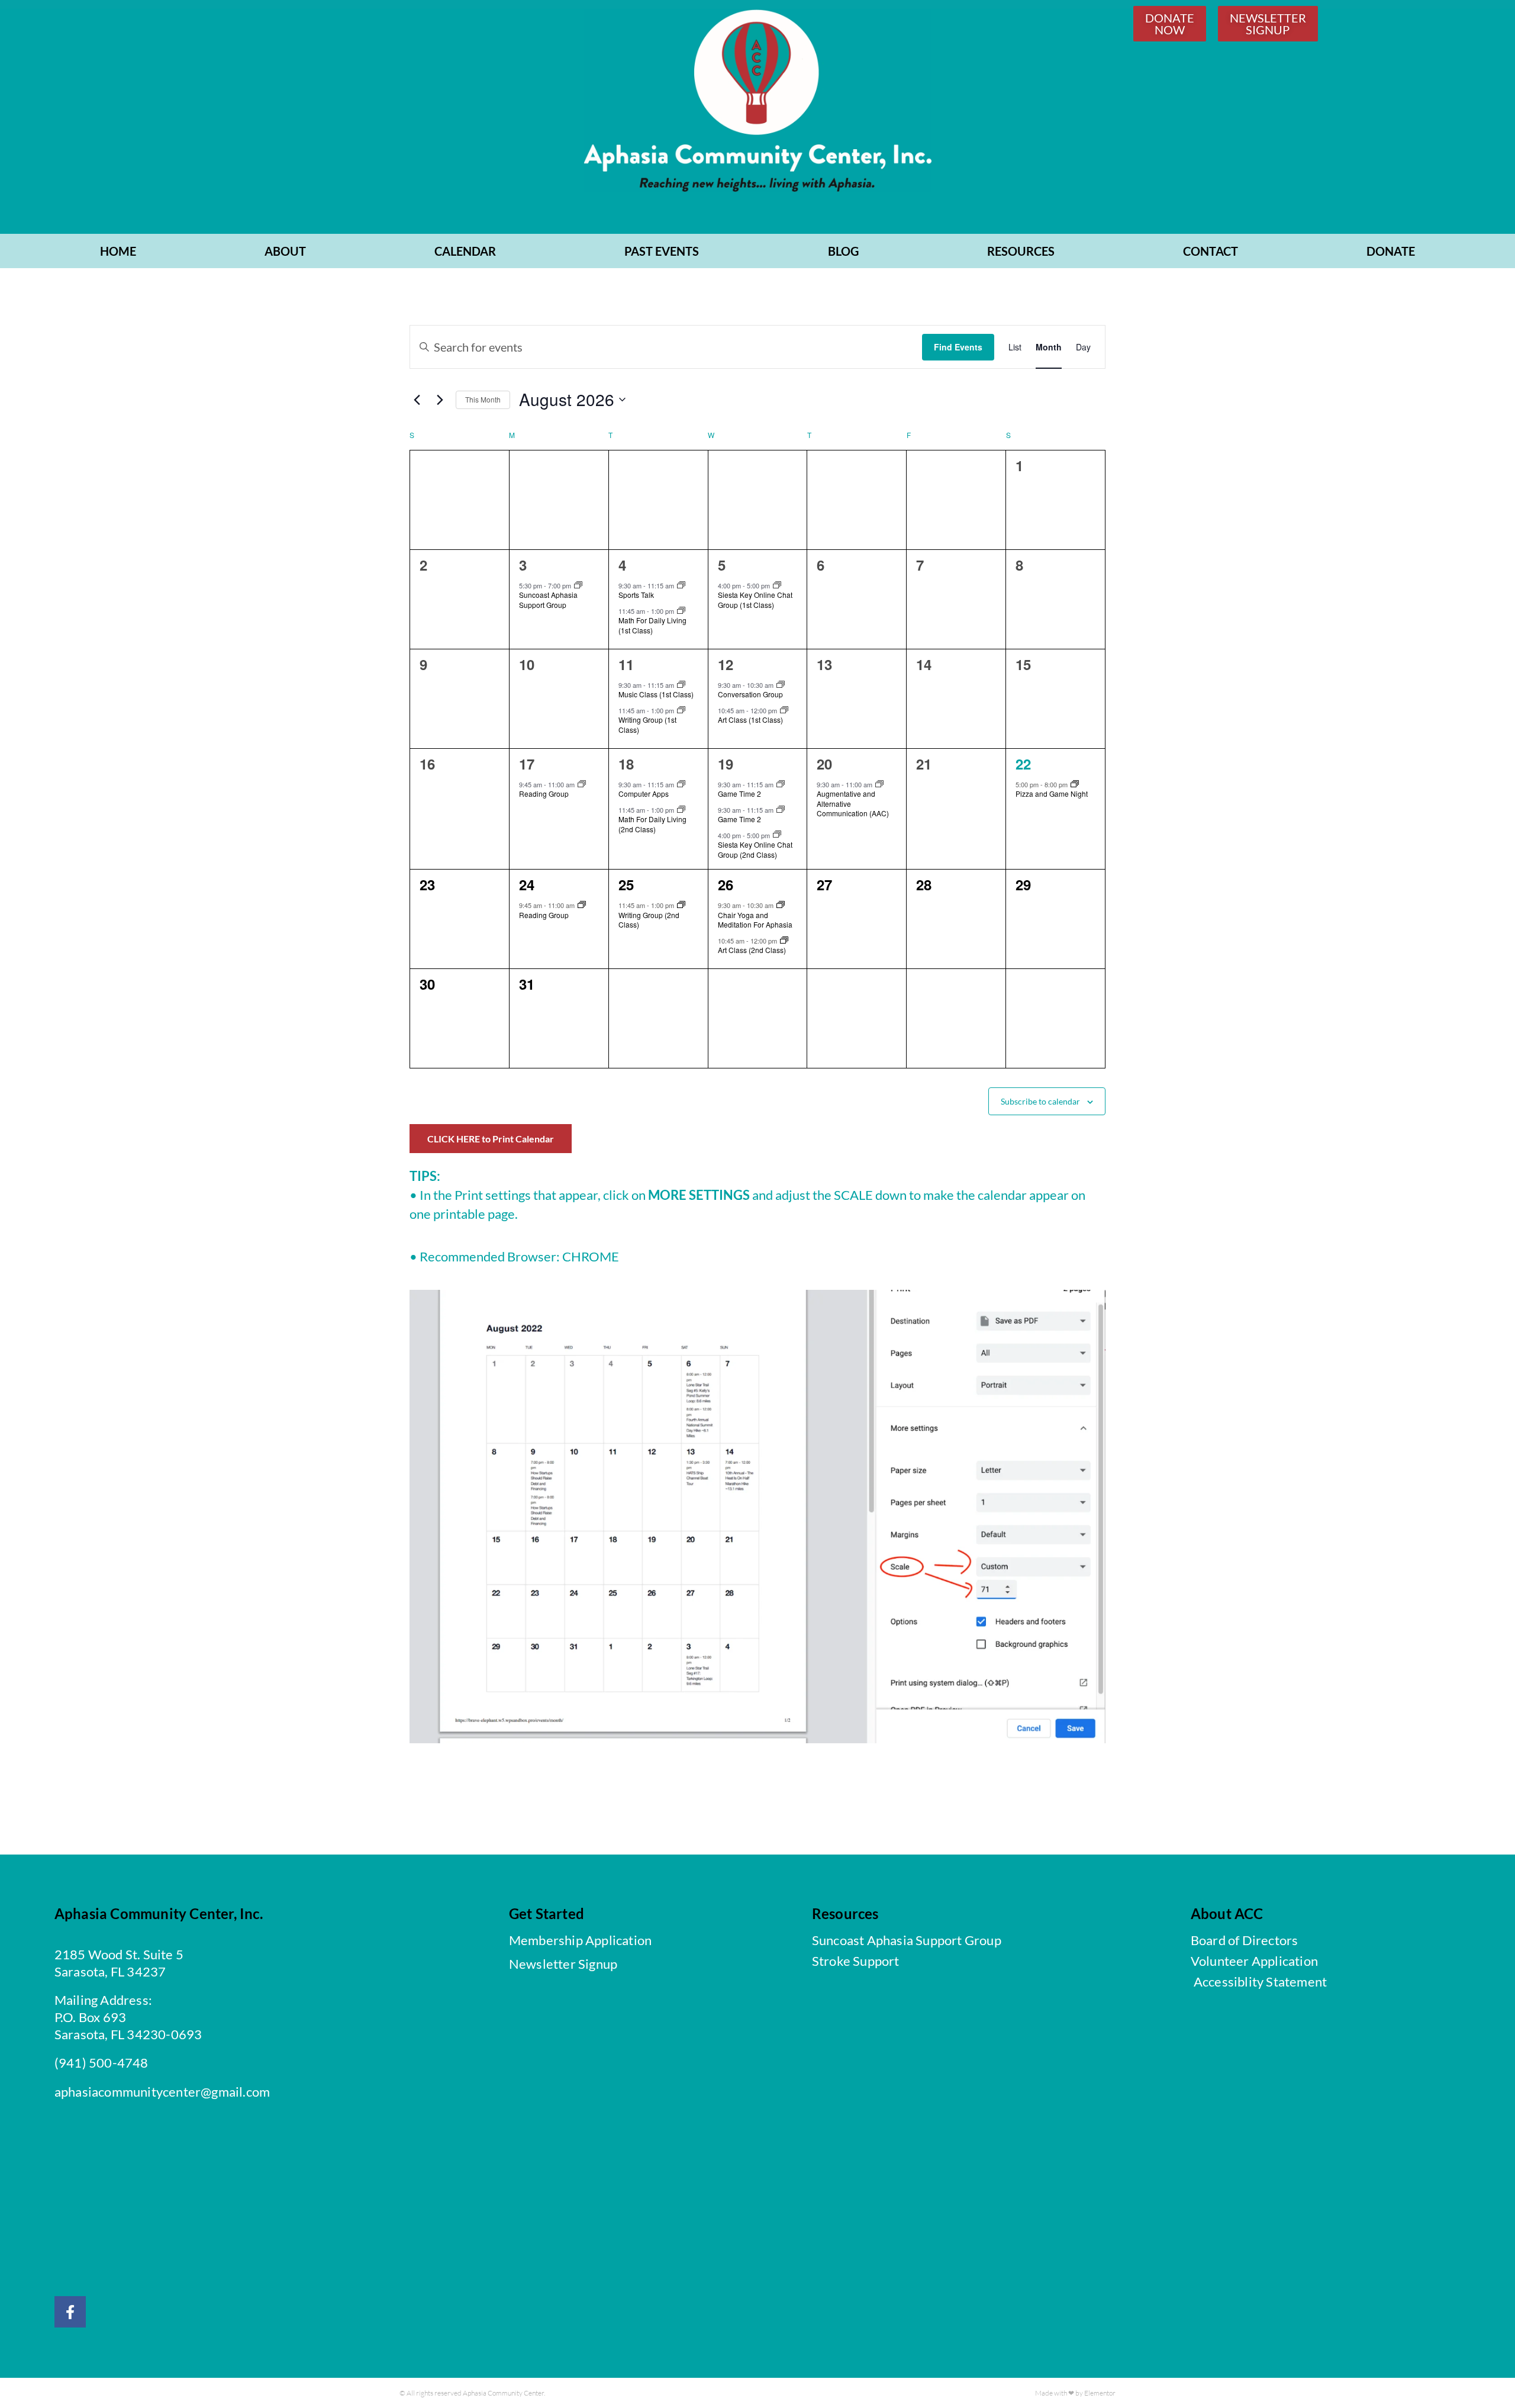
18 (626, 764)
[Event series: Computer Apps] (681, 784)
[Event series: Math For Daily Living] (681, 611)
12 (726, 664)
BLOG (843, 251)
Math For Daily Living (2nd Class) (652, 824)
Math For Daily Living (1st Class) (652, 625)
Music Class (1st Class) (656, 694)
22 (1023, 764)
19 (726, 764)
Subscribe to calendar (1040, 1101)
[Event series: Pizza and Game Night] (1075, 784)
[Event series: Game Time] (781, 784)
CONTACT (1211, 251)
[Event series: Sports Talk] (681, 585)
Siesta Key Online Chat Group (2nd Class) (755, 849)
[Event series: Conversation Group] (781, 685)
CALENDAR (465, 251)
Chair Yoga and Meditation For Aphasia (755, 920)
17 (527, 764)
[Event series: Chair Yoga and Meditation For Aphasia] (781, 905)
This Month (483, 399)
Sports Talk (636, 595)
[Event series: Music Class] (681, 685)
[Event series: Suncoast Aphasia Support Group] (578, 585)
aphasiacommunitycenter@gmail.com (162, 2092)
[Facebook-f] (70, 2312)
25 (626, 884)
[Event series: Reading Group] (582, 784)
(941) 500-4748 (101, 2063)
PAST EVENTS (662, 251)
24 (527, 884)
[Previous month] (417, 400)
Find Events (958, 347)
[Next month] (440, 400)
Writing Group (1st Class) (647, 725)
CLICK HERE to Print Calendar (491, 1139)
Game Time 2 (739, 793)
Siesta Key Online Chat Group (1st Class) (755, 600)
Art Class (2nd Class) (752, 950)
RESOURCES (1021, 251)
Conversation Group (750, 694)
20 (824, 764)
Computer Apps (644, 793)
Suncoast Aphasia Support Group (548, 600)
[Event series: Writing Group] (681, 710)
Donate (1391, 251)
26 (726, 884)
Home (118, 251)
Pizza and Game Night (1052, 793)
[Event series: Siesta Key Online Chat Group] (777, 585)
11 (626, 664)
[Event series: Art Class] (784, 710)
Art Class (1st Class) (750, 719)
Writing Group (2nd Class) (649, 920)
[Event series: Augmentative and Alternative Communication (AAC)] (879, 784)
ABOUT (285, 251)
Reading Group (544, 793)
